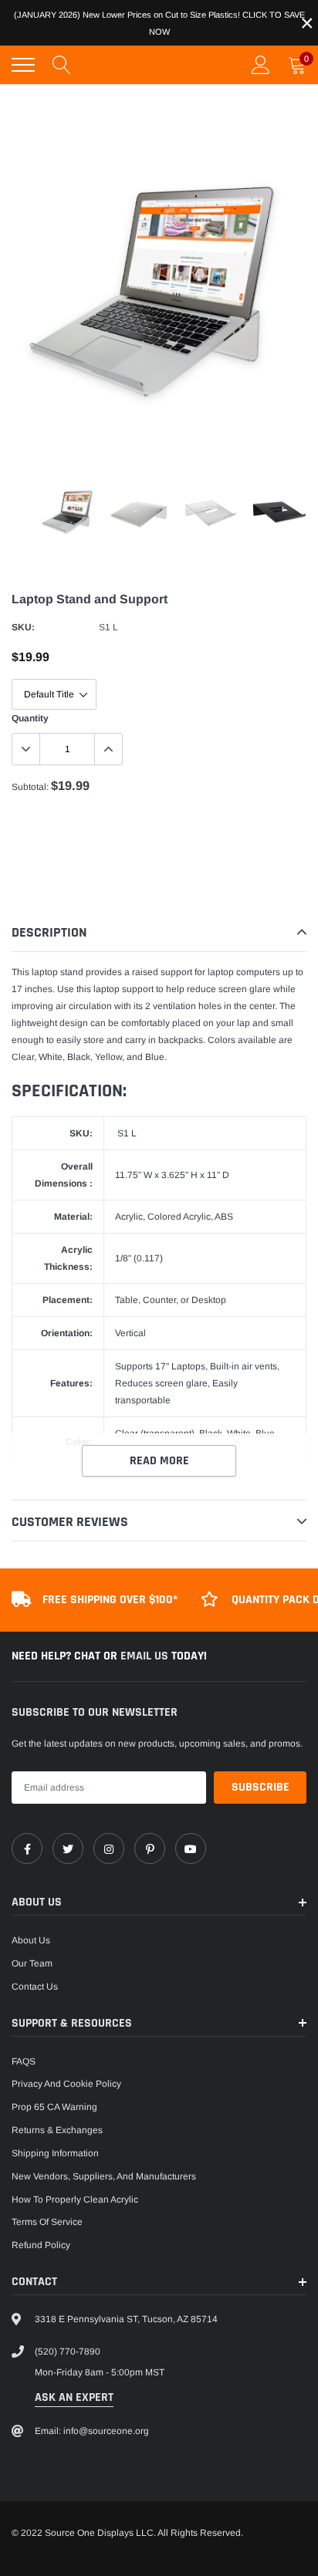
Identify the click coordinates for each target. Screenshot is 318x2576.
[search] (62, 65)
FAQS (24, 2061)
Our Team (32, 1963)
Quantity (30, 718)
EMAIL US (146, 1656)
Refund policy (41, 2245)
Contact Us (35, 1987)
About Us (31, 1940)
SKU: (23, 627)
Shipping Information (55, 2153)
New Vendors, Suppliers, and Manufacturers (104, 2176)
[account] (261, 65)
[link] (27, 1848)
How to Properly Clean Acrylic (75, 2200)
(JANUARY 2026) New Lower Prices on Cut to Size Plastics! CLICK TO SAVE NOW (159, 23)
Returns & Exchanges (57, 2130)
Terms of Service (47, 2222)
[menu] (23, 65)
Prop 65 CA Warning (54, 2107)
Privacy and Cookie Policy (66, 2084)
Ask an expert (74, 2397)
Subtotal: (30, 787)
